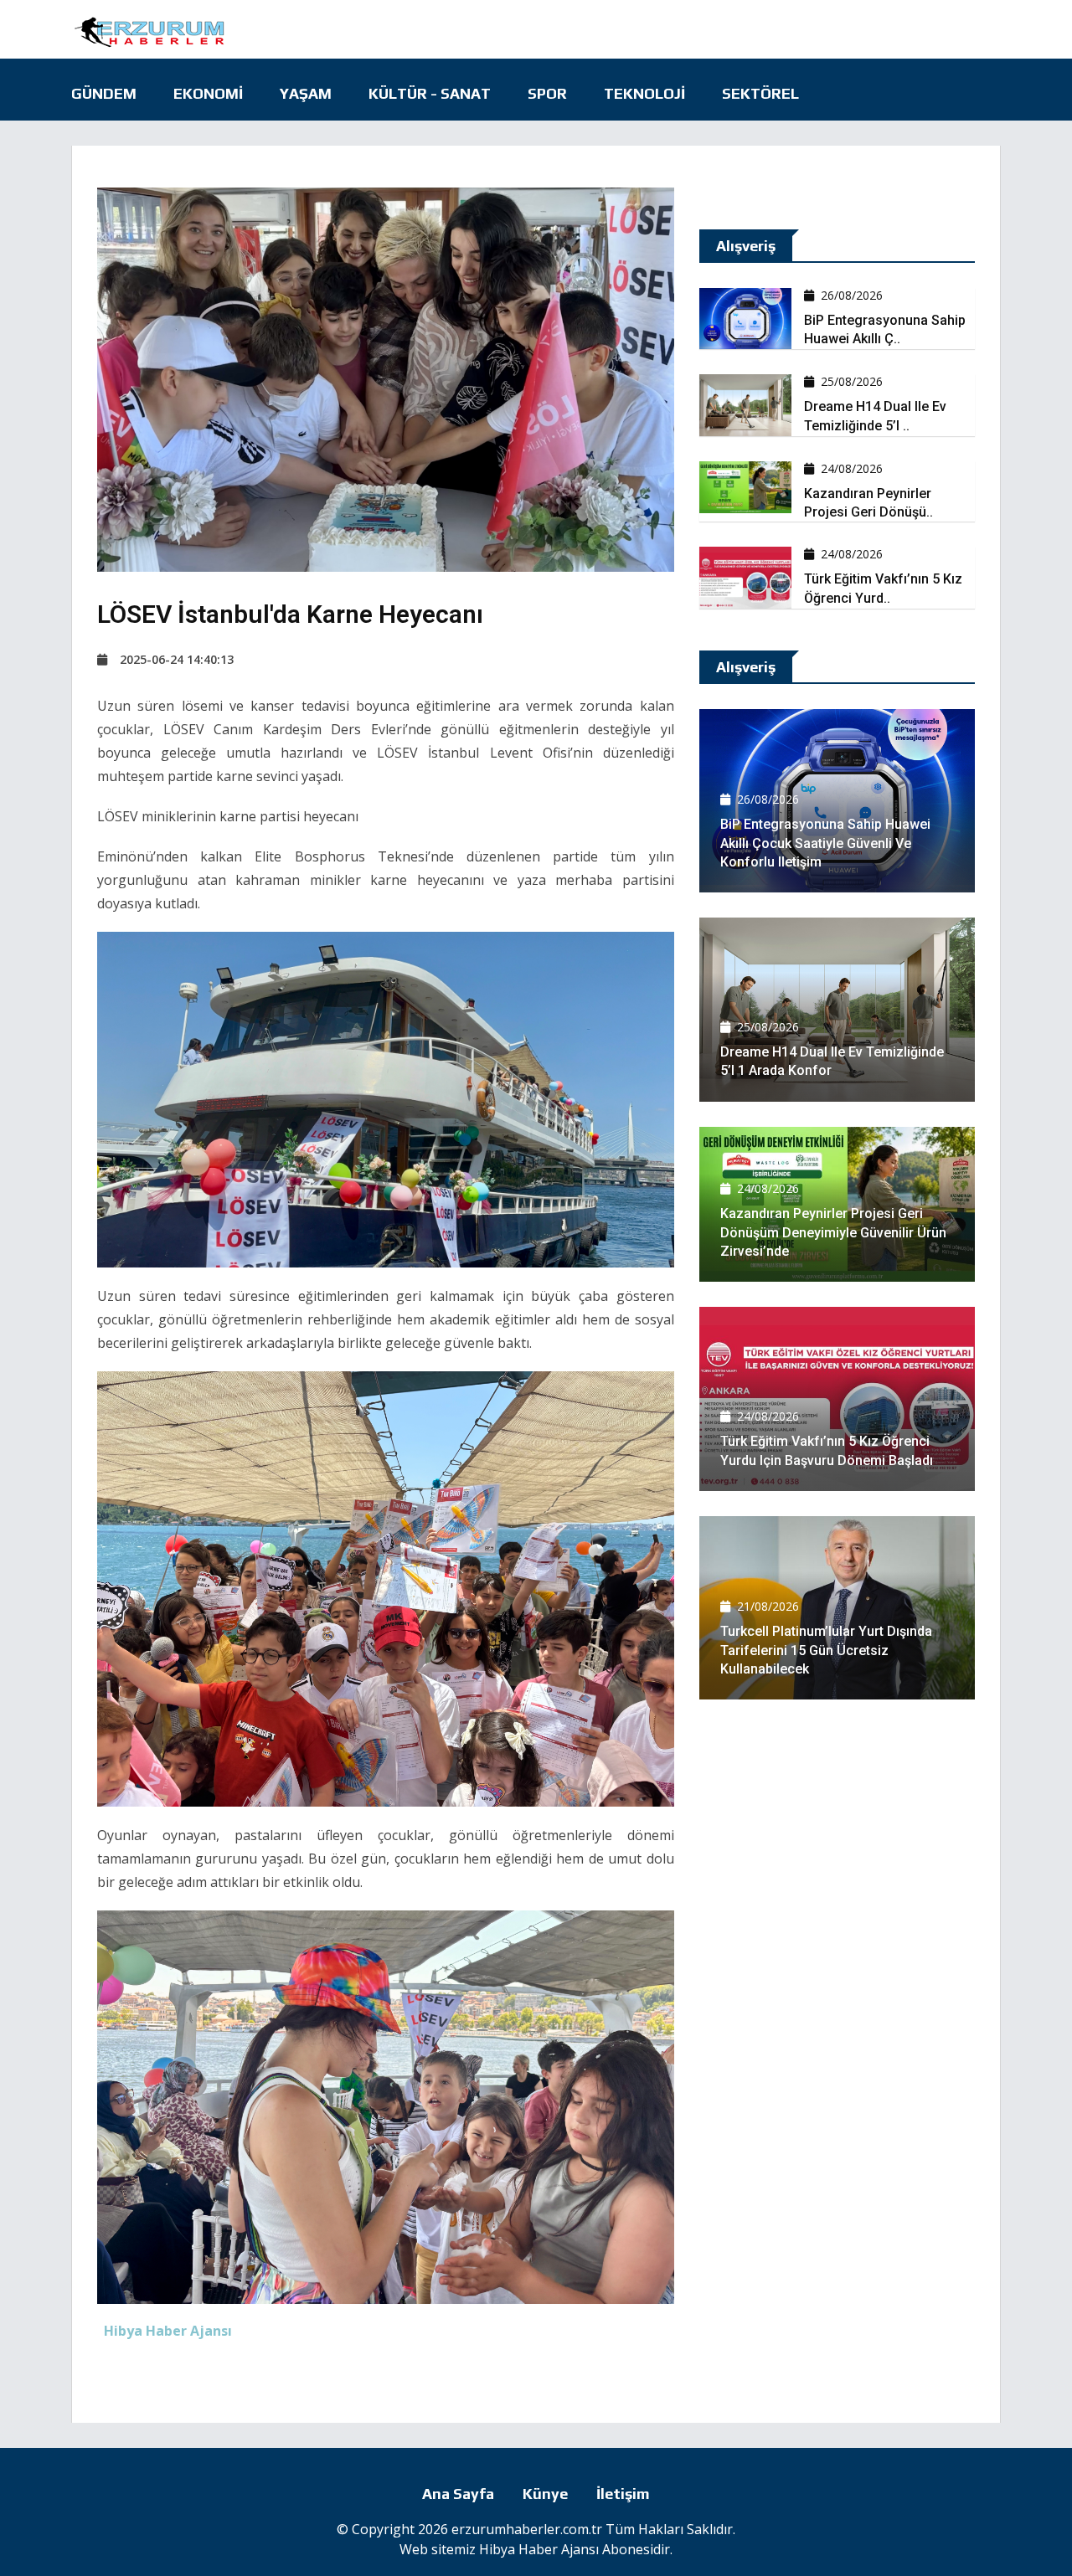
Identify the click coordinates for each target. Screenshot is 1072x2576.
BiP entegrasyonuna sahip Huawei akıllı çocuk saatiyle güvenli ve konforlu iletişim (825, 843)
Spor (547, 93)
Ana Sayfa (458, 2494)
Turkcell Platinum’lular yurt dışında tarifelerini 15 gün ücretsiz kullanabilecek (826, 1650)
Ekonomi (208, 93)
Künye (545, 2494)
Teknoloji (644, 93)
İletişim (623, 2494)
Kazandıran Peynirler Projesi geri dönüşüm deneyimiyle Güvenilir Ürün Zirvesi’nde (833, 1232)
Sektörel (760, 93)
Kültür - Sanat (430, 93)
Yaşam (306, 93)
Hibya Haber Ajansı (539, 2549)
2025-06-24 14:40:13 (177, 659)
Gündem (104, 93)
